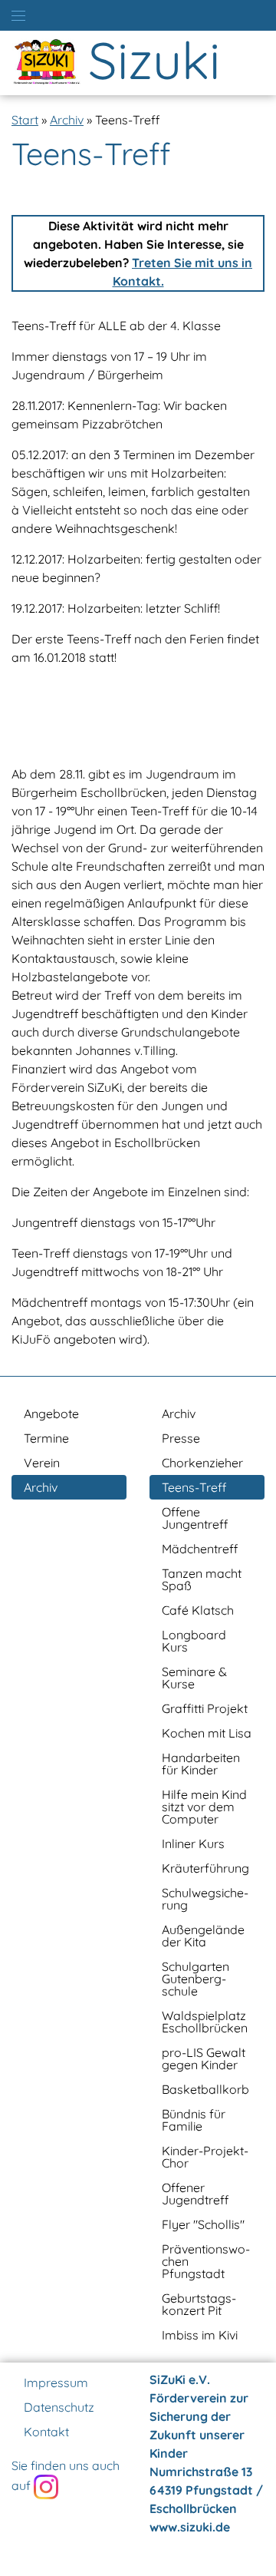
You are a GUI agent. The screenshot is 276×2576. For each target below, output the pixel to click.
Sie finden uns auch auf (66, 2475)
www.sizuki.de (190, 2527)
